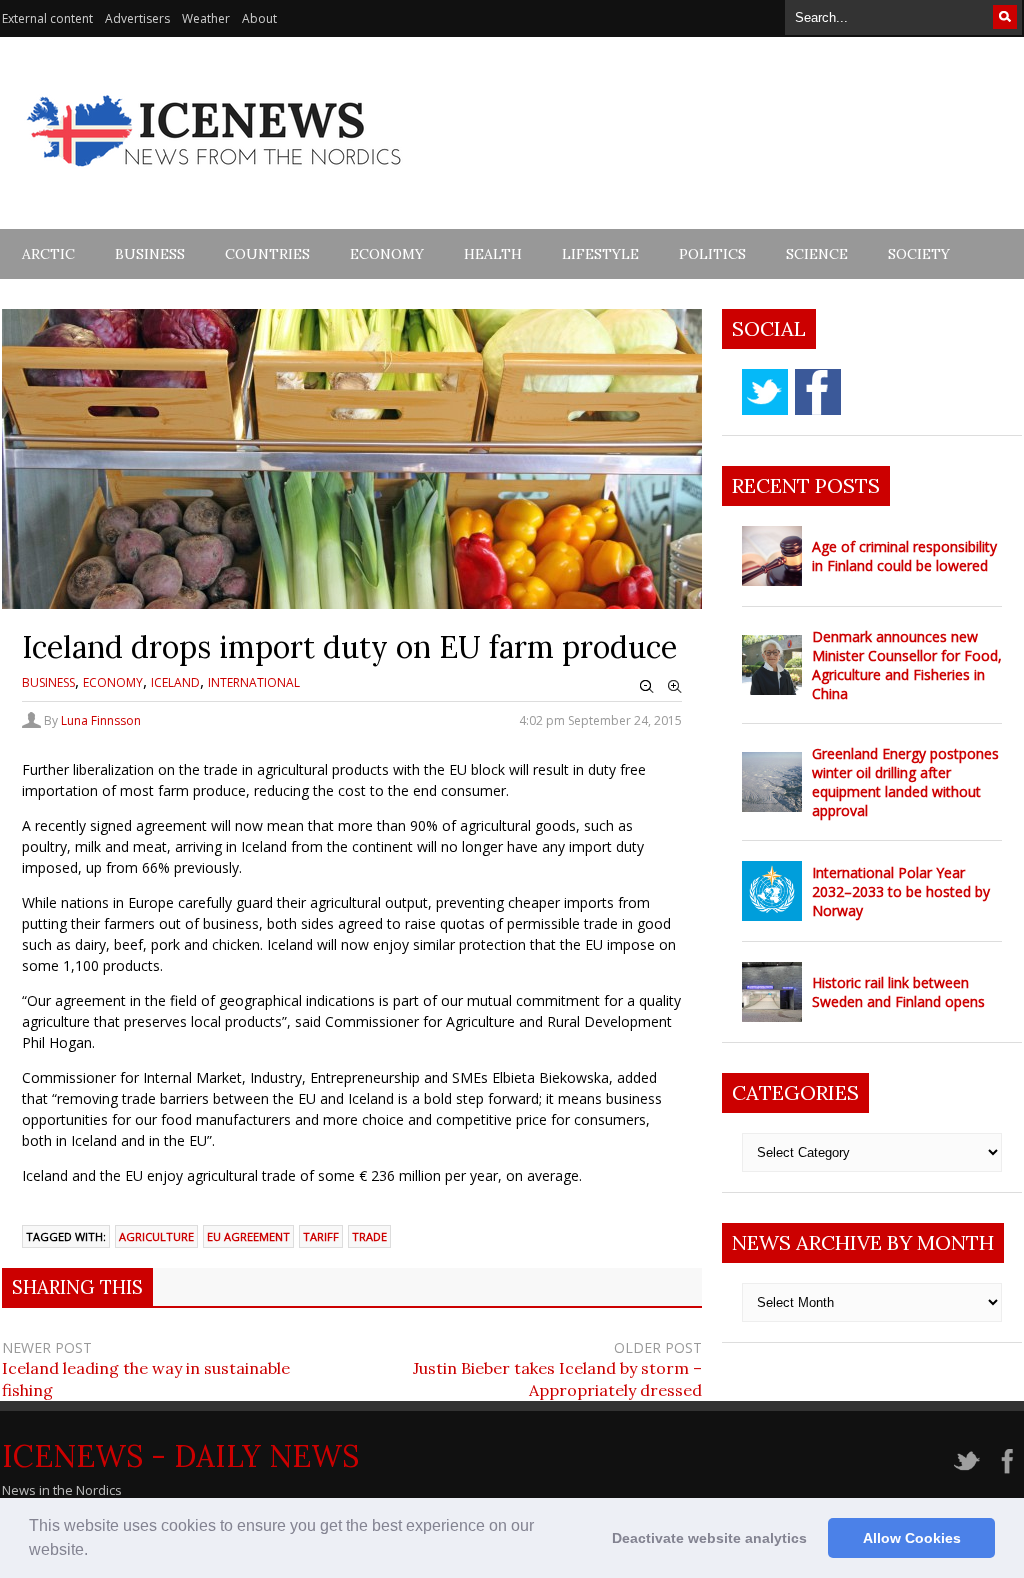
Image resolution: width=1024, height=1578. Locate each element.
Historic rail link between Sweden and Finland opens (898, 992)
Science (817, 254)
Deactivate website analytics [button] (709, 1538)
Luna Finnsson (101, 720)
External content (47, 18)
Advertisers (137, 18)
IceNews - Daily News (180, 1456)
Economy (387, 254)
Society (919, 254)
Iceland (175, 682)
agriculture (156, 1236)
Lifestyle (600, 254)
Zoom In (675, 687)
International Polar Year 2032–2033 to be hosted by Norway (901, 891)
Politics (712, 254)
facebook (818, 392)
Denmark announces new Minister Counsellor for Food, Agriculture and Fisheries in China (907, 665)
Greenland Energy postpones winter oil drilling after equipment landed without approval (905, 782)
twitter (765, 392)
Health (493, 254)
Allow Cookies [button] (912, 1538)
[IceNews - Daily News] (215, 177)
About (259, 18)
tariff (321, 1236)
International (254, 682)
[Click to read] (772, 556)
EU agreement (248, 1236)
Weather (206, 18)
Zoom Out (647, 687)
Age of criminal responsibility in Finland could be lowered (904, 556)
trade (369, 1236)
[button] (95, 1552)
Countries (267, 254)
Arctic (48, 254)
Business (150, 254)
